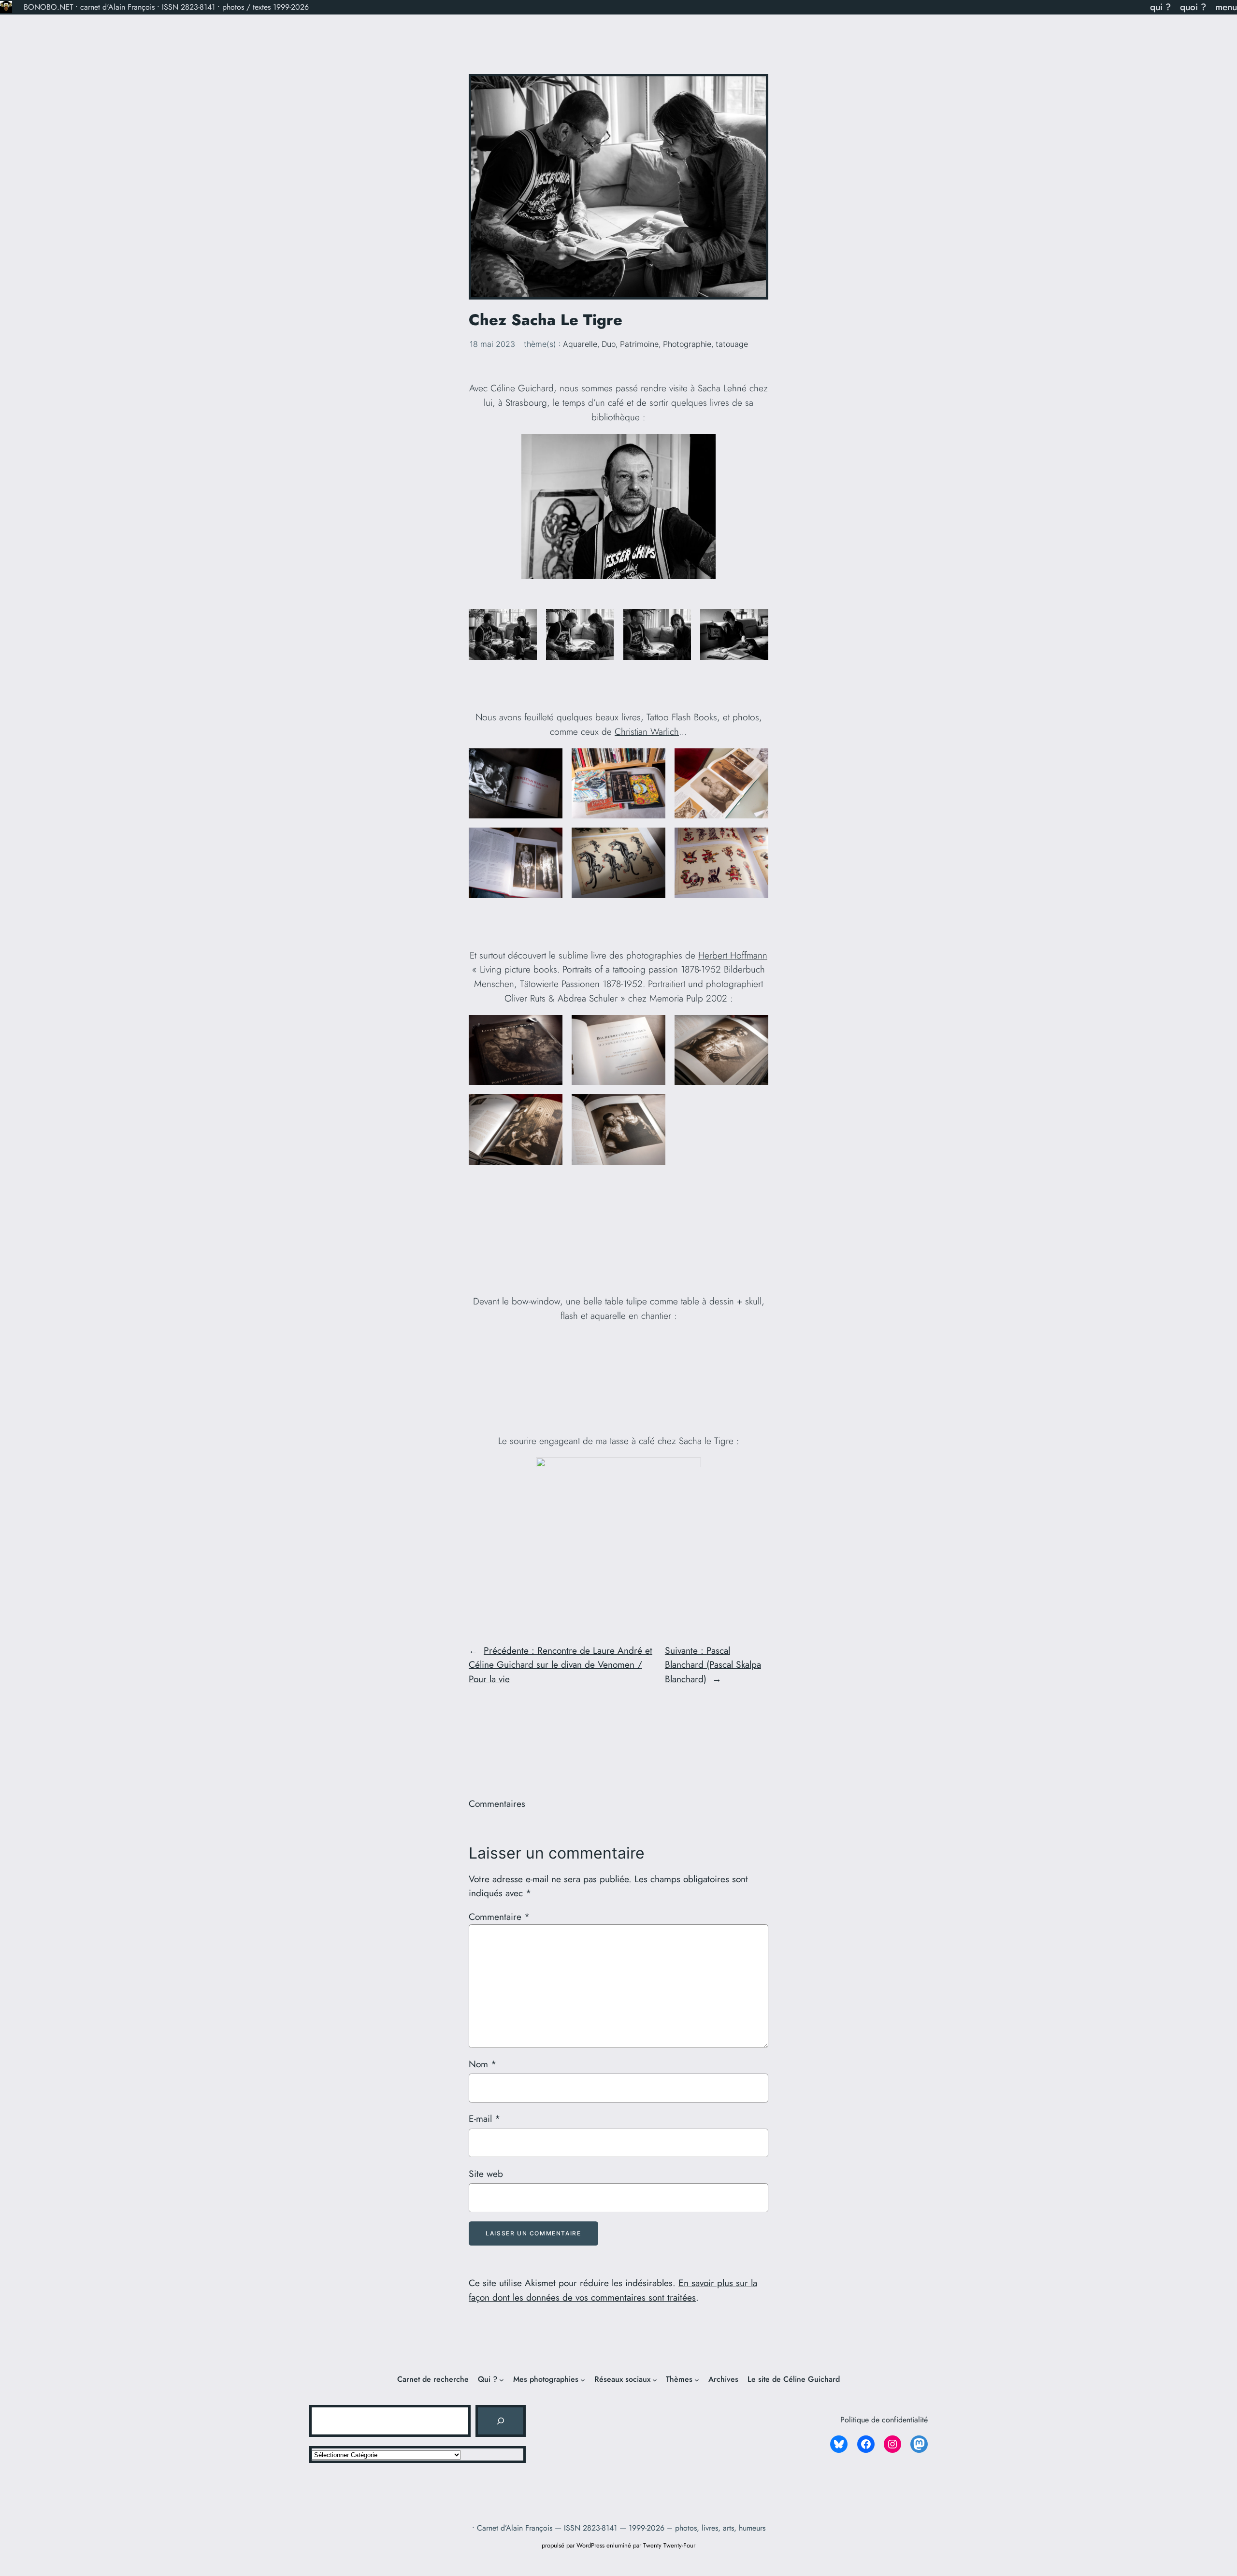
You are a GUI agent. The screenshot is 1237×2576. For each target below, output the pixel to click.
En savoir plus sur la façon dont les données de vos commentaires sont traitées (613, 2290)
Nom (482, 2064)
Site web (486, 2174)
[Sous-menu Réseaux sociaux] (655, 2379)
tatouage (732, 344)
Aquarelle (580, 344)
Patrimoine (639, 344)
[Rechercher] (501, 2421)
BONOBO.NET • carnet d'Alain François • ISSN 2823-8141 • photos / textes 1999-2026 (166, 7)
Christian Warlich (647, 731)
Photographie (687, 344)
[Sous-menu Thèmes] (697, 2379)
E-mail (484, 2118)
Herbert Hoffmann (733, 955)
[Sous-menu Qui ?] (502, 2379)
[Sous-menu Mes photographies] (583, 2379)
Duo (609, 344)
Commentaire (499, 1917)
